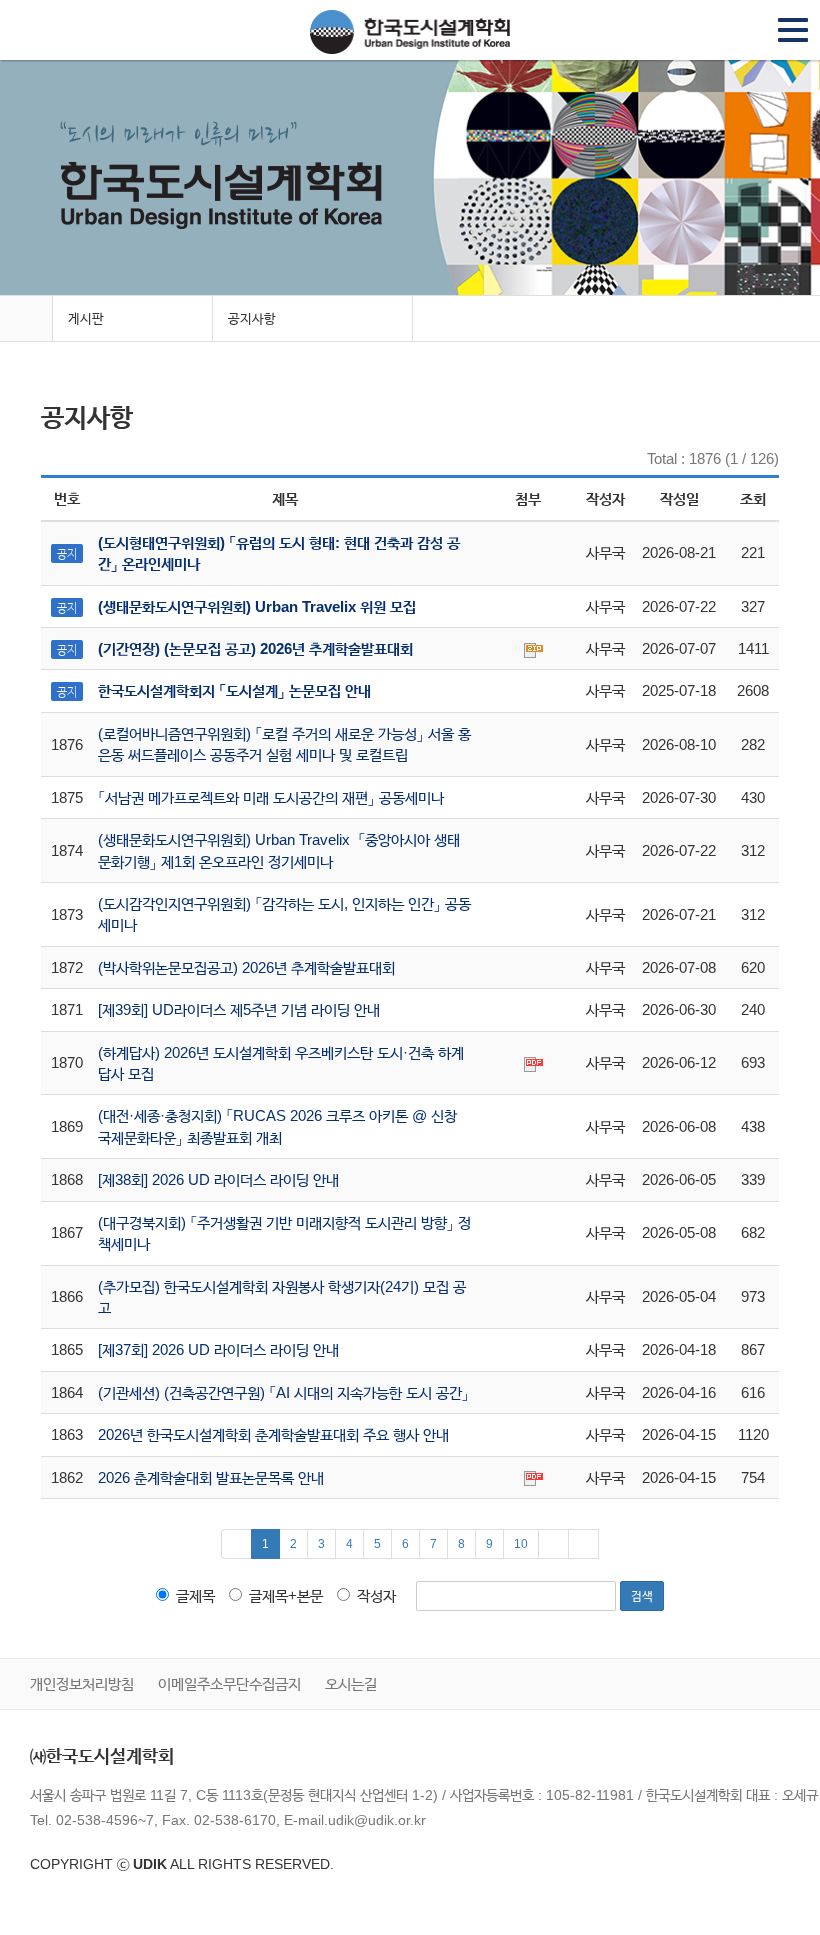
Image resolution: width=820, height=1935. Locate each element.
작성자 (376, 1595)
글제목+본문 (286, 1595)
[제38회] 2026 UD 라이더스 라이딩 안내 (218, 1179)
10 (521, 1544)
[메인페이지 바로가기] (26, 319)
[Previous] (236, 1544)
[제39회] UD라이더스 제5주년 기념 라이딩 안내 (239, 1009)
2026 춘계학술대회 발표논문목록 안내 (211, 1477)
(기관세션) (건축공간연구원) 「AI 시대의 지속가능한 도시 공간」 (283, 1392)
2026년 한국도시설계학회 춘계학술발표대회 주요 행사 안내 (273, 1434)
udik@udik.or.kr (377, 1820)
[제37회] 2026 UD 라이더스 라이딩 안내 (218, 1349)
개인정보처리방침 (82, 1683)
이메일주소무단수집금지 (229, 1683)
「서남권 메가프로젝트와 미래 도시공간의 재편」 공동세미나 (271, 797)
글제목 (195, 1595)
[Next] (553, 1544)
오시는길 (351, 1683)
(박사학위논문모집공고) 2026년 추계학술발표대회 (246, 967)
